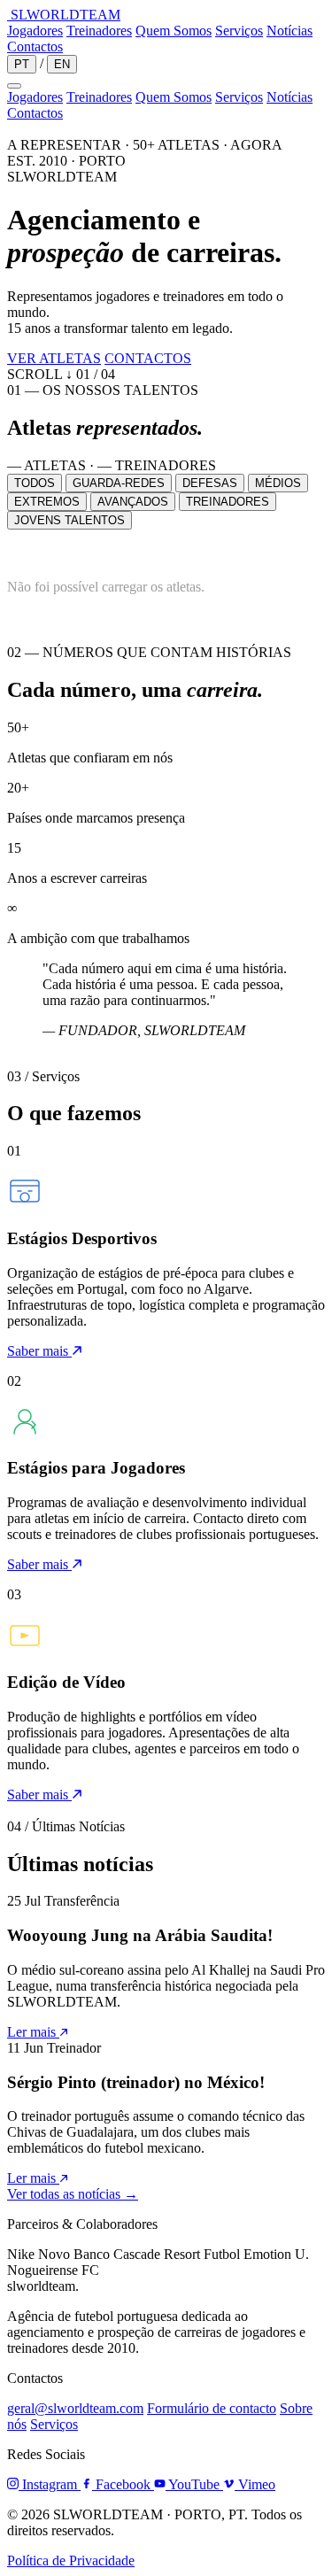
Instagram (50, 2484)
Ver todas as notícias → (73, 2194)
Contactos (35, 46)
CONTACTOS (148, 358)
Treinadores (99, 31)
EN (62, 64)
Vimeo (255, 2484)
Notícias (290, 31)
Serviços (239, 31)
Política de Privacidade (71, 2561)
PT (22, 64)
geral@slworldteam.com (75, 2408)
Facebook (123, 2484)
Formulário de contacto (212, 2408)
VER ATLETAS (54, 358)
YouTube (194, 2484)
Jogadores (35, 31)
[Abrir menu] (14, 86)
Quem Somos (174, 31)
